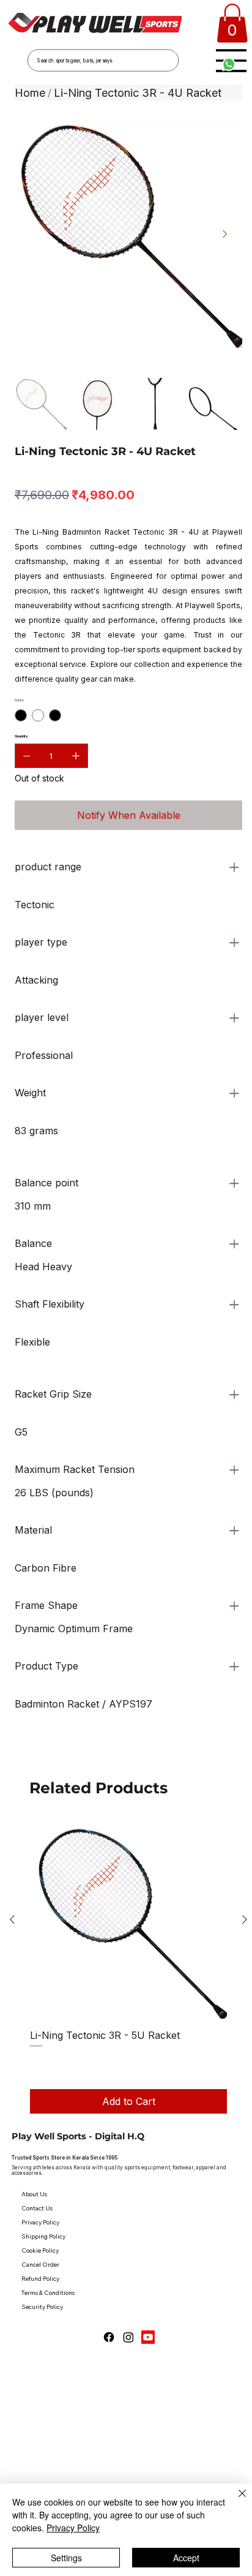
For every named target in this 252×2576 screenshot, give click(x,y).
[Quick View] (128, 1920)
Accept (186, 2558)
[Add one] (76, 756)
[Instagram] (128, 2337)
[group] (128, 1968)
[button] (232, 23)
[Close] (235, 2501)
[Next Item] (225, 234)
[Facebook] (109, 2337)
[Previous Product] (12, 1919)
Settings (66, 2558)
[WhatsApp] (18, 1752)
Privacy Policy (73, 2528)
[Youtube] (148, 2337)
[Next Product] (245, 1919)
